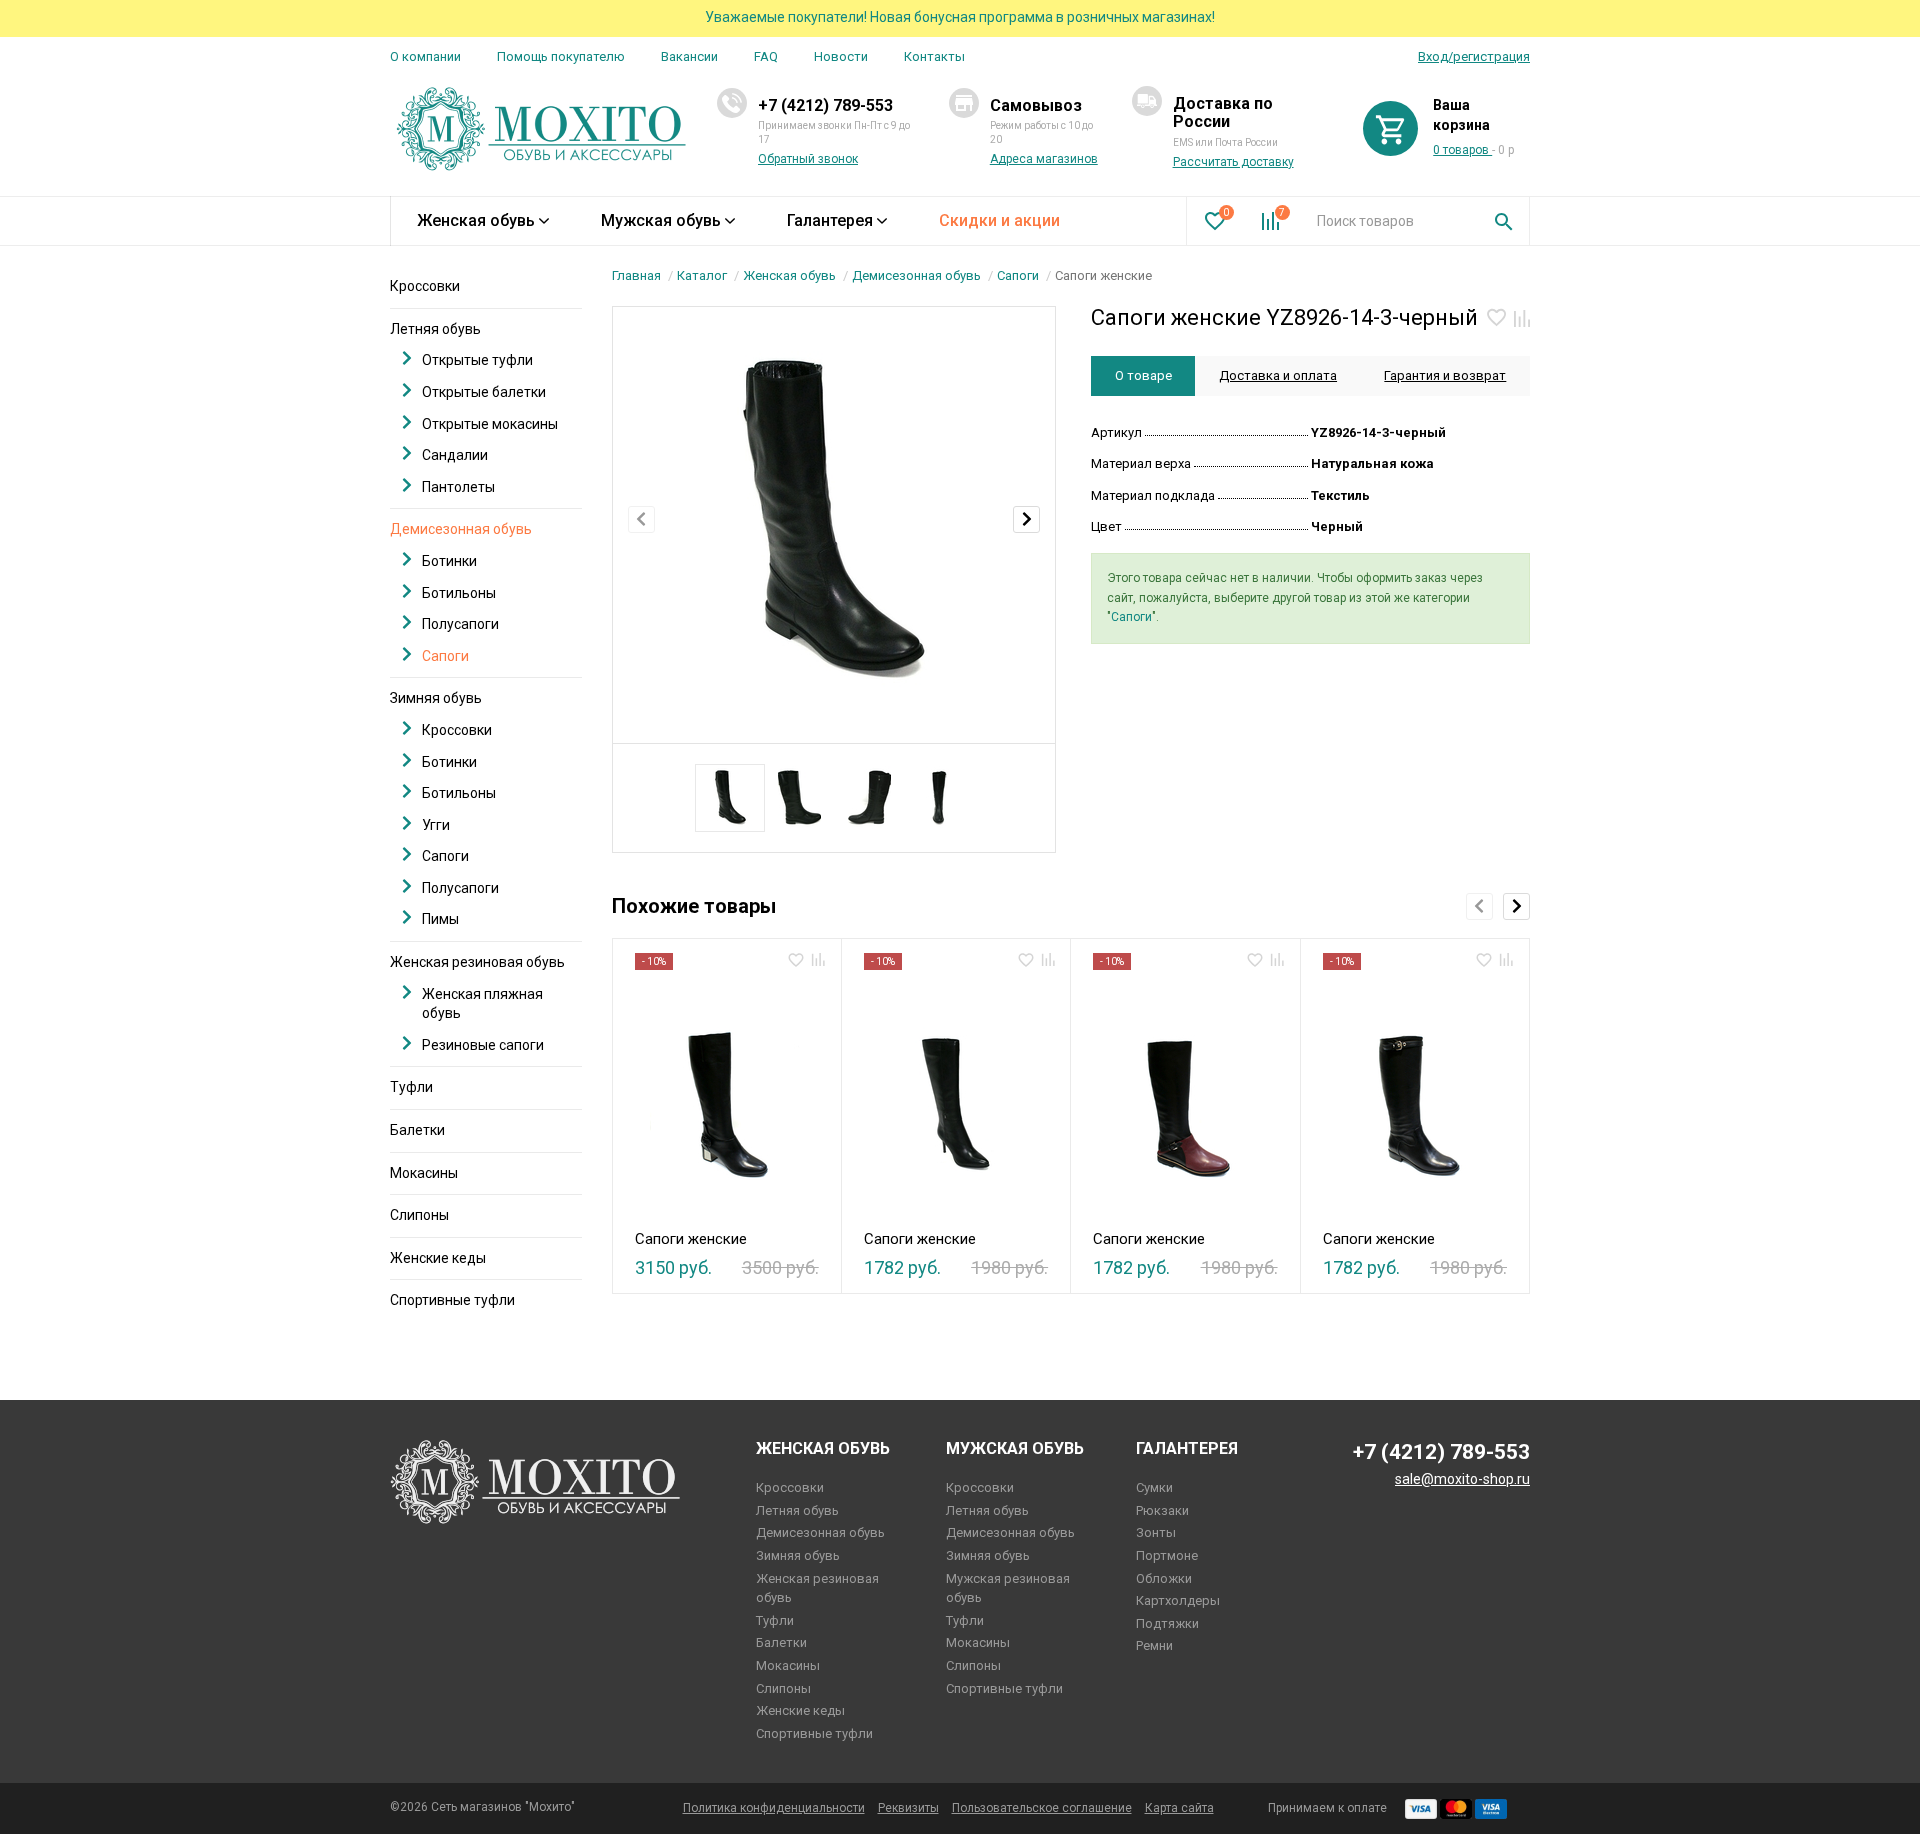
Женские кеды (438, 1258)
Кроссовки (425, 286)
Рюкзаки (1162, 1510)
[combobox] (1390, 221)
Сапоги (1018, 275)
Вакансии (689, 56)
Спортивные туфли (452, 1300)
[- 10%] (726, 1094)
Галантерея (830, 220)
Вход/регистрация (1474, 56)
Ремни (1154, 1645)
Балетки (417, 1130)
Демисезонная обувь (916, 275)
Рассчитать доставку (1233, 162)
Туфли (411, 1087)
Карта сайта (1179, 1808)
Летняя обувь (435, 329)
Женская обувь (476, 220)
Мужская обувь (661, 220)
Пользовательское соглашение (1042, 1808)
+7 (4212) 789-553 (825, 105)
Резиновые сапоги (483, 1045)
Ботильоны (459, 593)
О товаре (1143, 375)
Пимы (440, 919)
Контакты (934, 56)
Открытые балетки (484, 392)
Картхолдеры (1178, 1600)
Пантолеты (458, 487)
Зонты (1156, 1532)
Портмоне (1167, 1555)
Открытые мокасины (490, 424)
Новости (841, 56)
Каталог (702, 275)
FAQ (766, 56)
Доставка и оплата (1278, 375)
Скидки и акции (999, 220)
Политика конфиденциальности (774, 1808)
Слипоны (419, 1215)
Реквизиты (908, 1808)
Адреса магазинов (1044, 159)
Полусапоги (460, 624)
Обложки (1164, 1578)
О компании (425, 56)
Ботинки (449, 561)
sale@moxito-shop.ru (1462, 1479)
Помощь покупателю (561, 56)
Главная (636, 275)
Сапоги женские (691, 1239)
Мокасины (424, 1173)
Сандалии (455, 455)
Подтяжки (1167, 1623)
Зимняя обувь (436, 698)
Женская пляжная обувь (482, 1004)
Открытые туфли (477, 360)
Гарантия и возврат (1445, 375)
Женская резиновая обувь (477, 962)
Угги (436, 825)
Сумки (1154, 1487)
